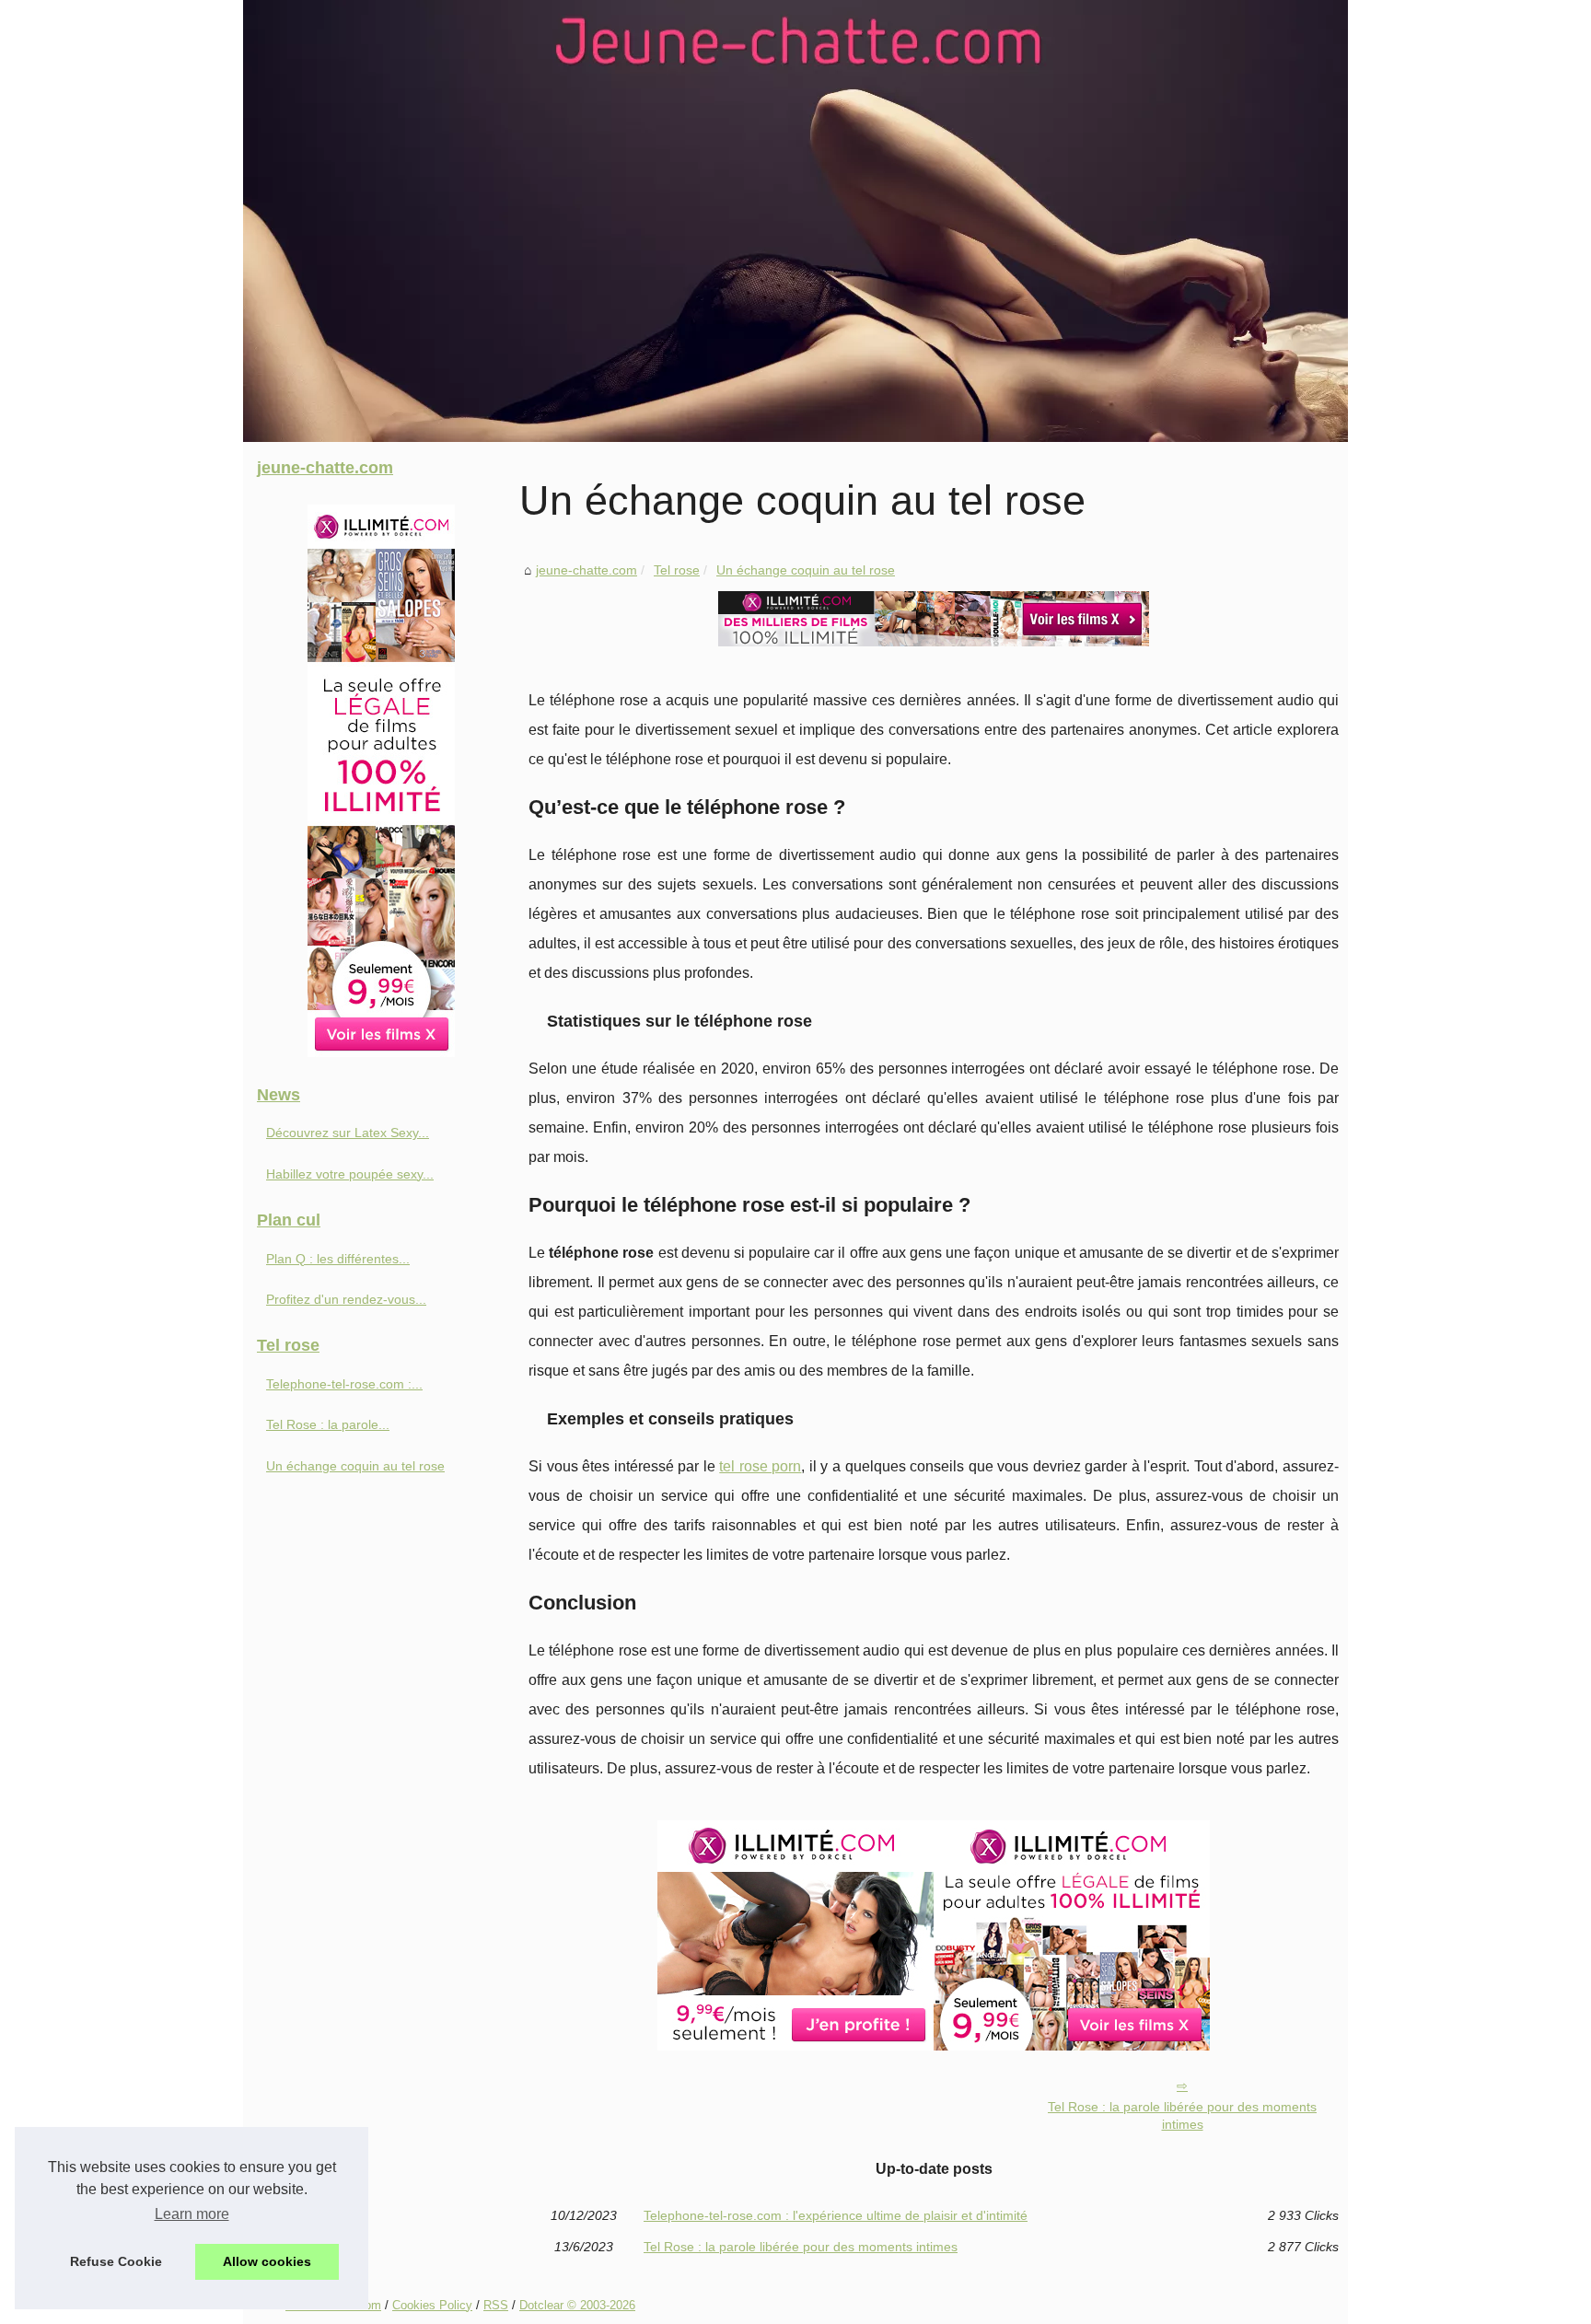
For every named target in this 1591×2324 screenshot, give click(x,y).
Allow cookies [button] (267, 2261)
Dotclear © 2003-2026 (577, 2305)
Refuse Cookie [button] (116, 2261)
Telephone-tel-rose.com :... (344, 1384)
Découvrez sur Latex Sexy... (348, 1133)
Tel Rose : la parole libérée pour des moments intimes (1182, 2115)
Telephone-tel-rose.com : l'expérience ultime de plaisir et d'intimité (836, 2215)
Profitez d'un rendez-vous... (346, 1299)
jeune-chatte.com (586, 570)
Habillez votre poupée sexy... (350, 1174)
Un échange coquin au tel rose (806, 570)
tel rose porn (760, 1466)
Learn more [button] (192, 2214)
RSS (496, 2305)
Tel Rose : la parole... (328, 1424)
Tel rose (677, 570)
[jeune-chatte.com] (795, 221)
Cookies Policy (432, 2305)
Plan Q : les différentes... (338, 1259)
